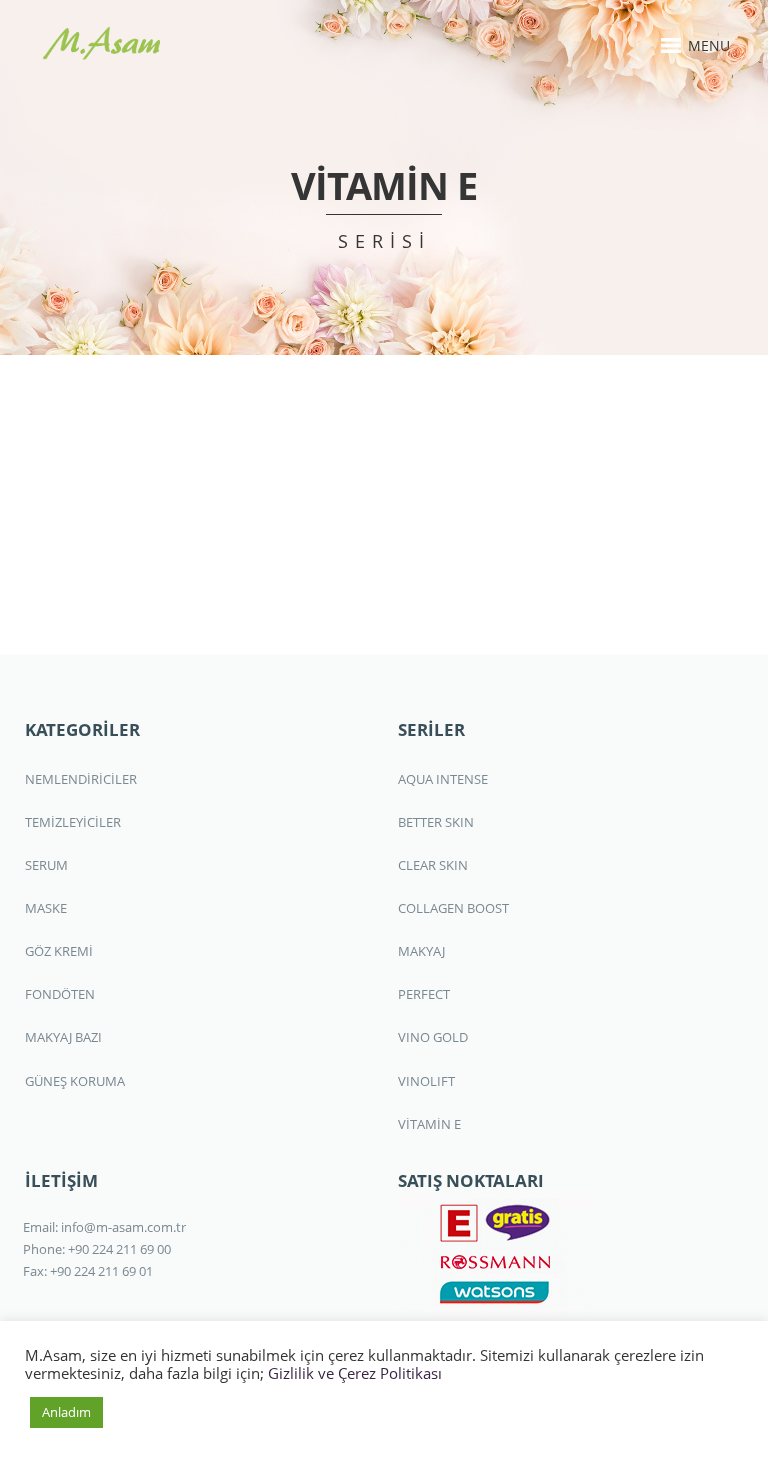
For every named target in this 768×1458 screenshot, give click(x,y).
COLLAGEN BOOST (453, 908)
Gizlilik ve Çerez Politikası (355, 1373)
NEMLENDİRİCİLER (81, 779)
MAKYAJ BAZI (63, 1037)
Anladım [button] (66, 1412)
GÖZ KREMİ (59, 951)
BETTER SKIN (436, 822)
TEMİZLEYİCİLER (73, 822)
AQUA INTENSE (443, 779)
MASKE (46, 908)
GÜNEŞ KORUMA (75, 1081)
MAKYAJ (421, 951)
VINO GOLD (433, 1037)
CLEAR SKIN (433, 865)
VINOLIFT (426, 1081)
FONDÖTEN (60, 994)
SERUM (46, 865)
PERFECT (424, 994)
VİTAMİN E (429, 1124)
